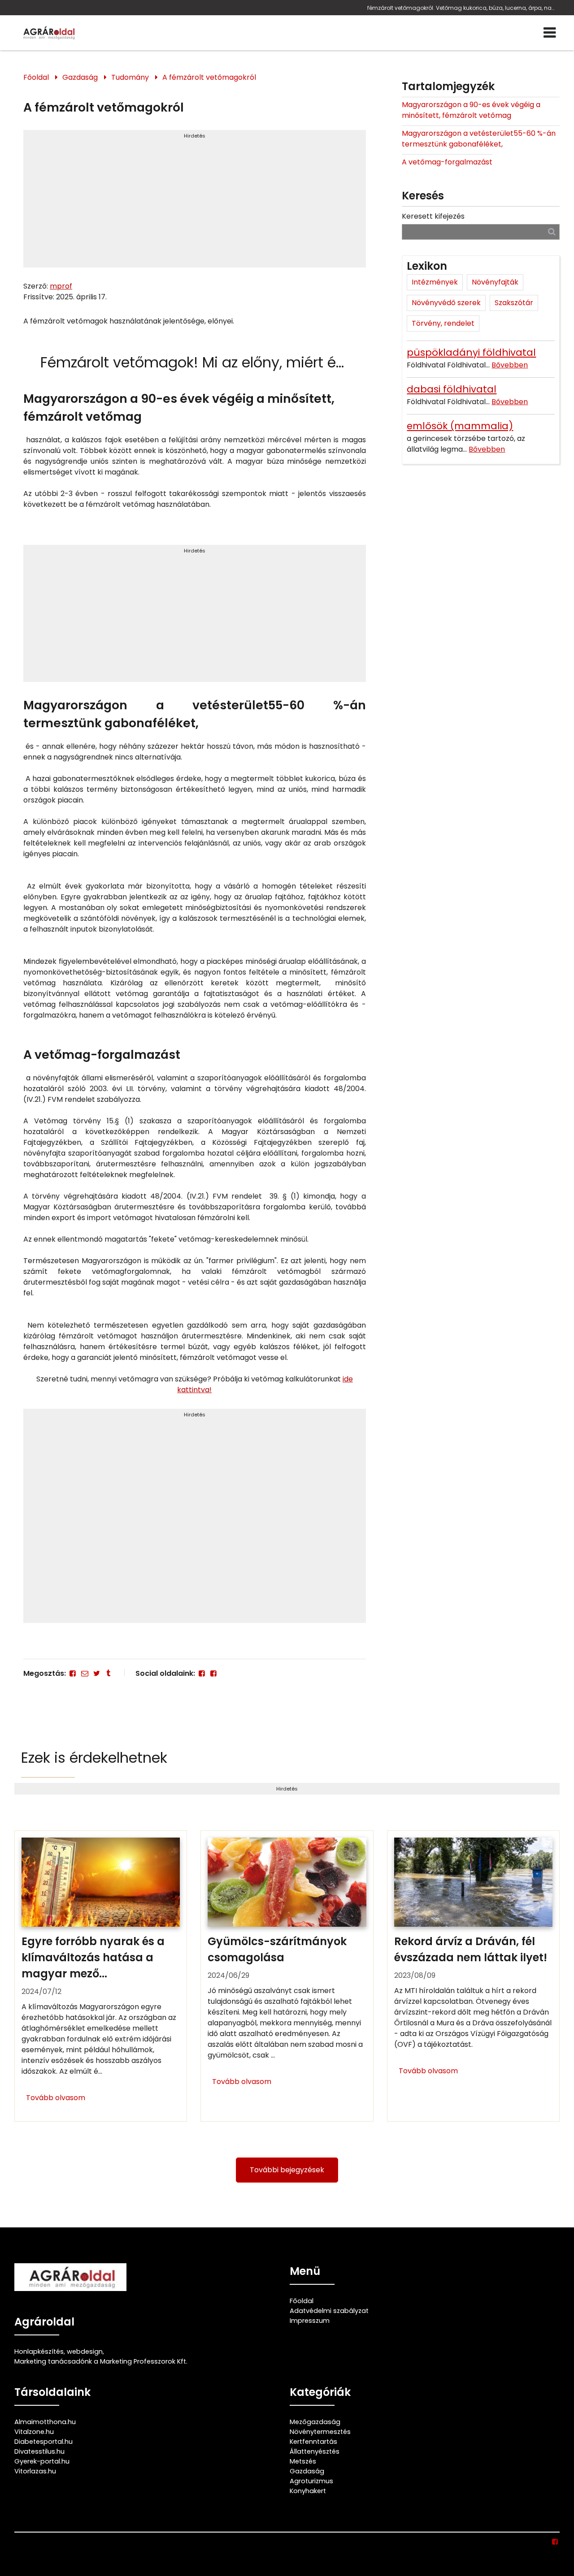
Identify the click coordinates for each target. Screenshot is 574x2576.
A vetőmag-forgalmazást (447, 162)
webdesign (85, 2352)
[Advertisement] (194, 203)
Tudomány (130, 77)
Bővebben (510, 365)
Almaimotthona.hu (45, 2422)
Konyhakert (308, 2491)
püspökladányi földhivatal (471, 352)
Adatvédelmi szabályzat (329, 2311)
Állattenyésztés (315, 2451)
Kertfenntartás (313, 2442)
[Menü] (550, 33)
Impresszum (310, 2321)
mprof (61, 286)
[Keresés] (552, 231)
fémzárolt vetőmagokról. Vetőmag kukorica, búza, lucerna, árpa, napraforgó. (461, 8)
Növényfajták (495, 282)
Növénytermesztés (320, 2432)
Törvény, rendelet (443, 323)
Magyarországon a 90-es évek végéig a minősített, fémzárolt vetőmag (471, 110)
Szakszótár (514, 303)
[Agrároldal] (48, 33)
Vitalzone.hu (34, 2432)
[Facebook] (73, 1673)
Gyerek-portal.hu (42, 2461)
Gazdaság (80, 77)
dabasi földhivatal (452, 389)
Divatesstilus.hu (39, 2451)
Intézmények (435, 282)
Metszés (303, 2461)
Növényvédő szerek (446, 303)
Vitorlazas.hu (35, 2471)
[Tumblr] (108, 1673)
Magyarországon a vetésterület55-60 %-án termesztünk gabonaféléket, (479, 139)
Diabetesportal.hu (43, 2442)
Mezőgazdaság (315, 2422)
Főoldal (36, 77)
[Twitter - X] (96, 1673)
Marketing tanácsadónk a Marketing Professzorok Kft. (101, 2361)
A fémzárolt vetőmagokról (209, 77)
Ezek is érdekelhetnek (94, 1758)
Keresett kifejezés (433, 216)
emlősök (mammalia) (460, 426)
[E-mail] (84, 1673)
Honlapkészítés (39, 2352)
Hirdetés (195, 136)
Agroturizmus (311, 2481)
